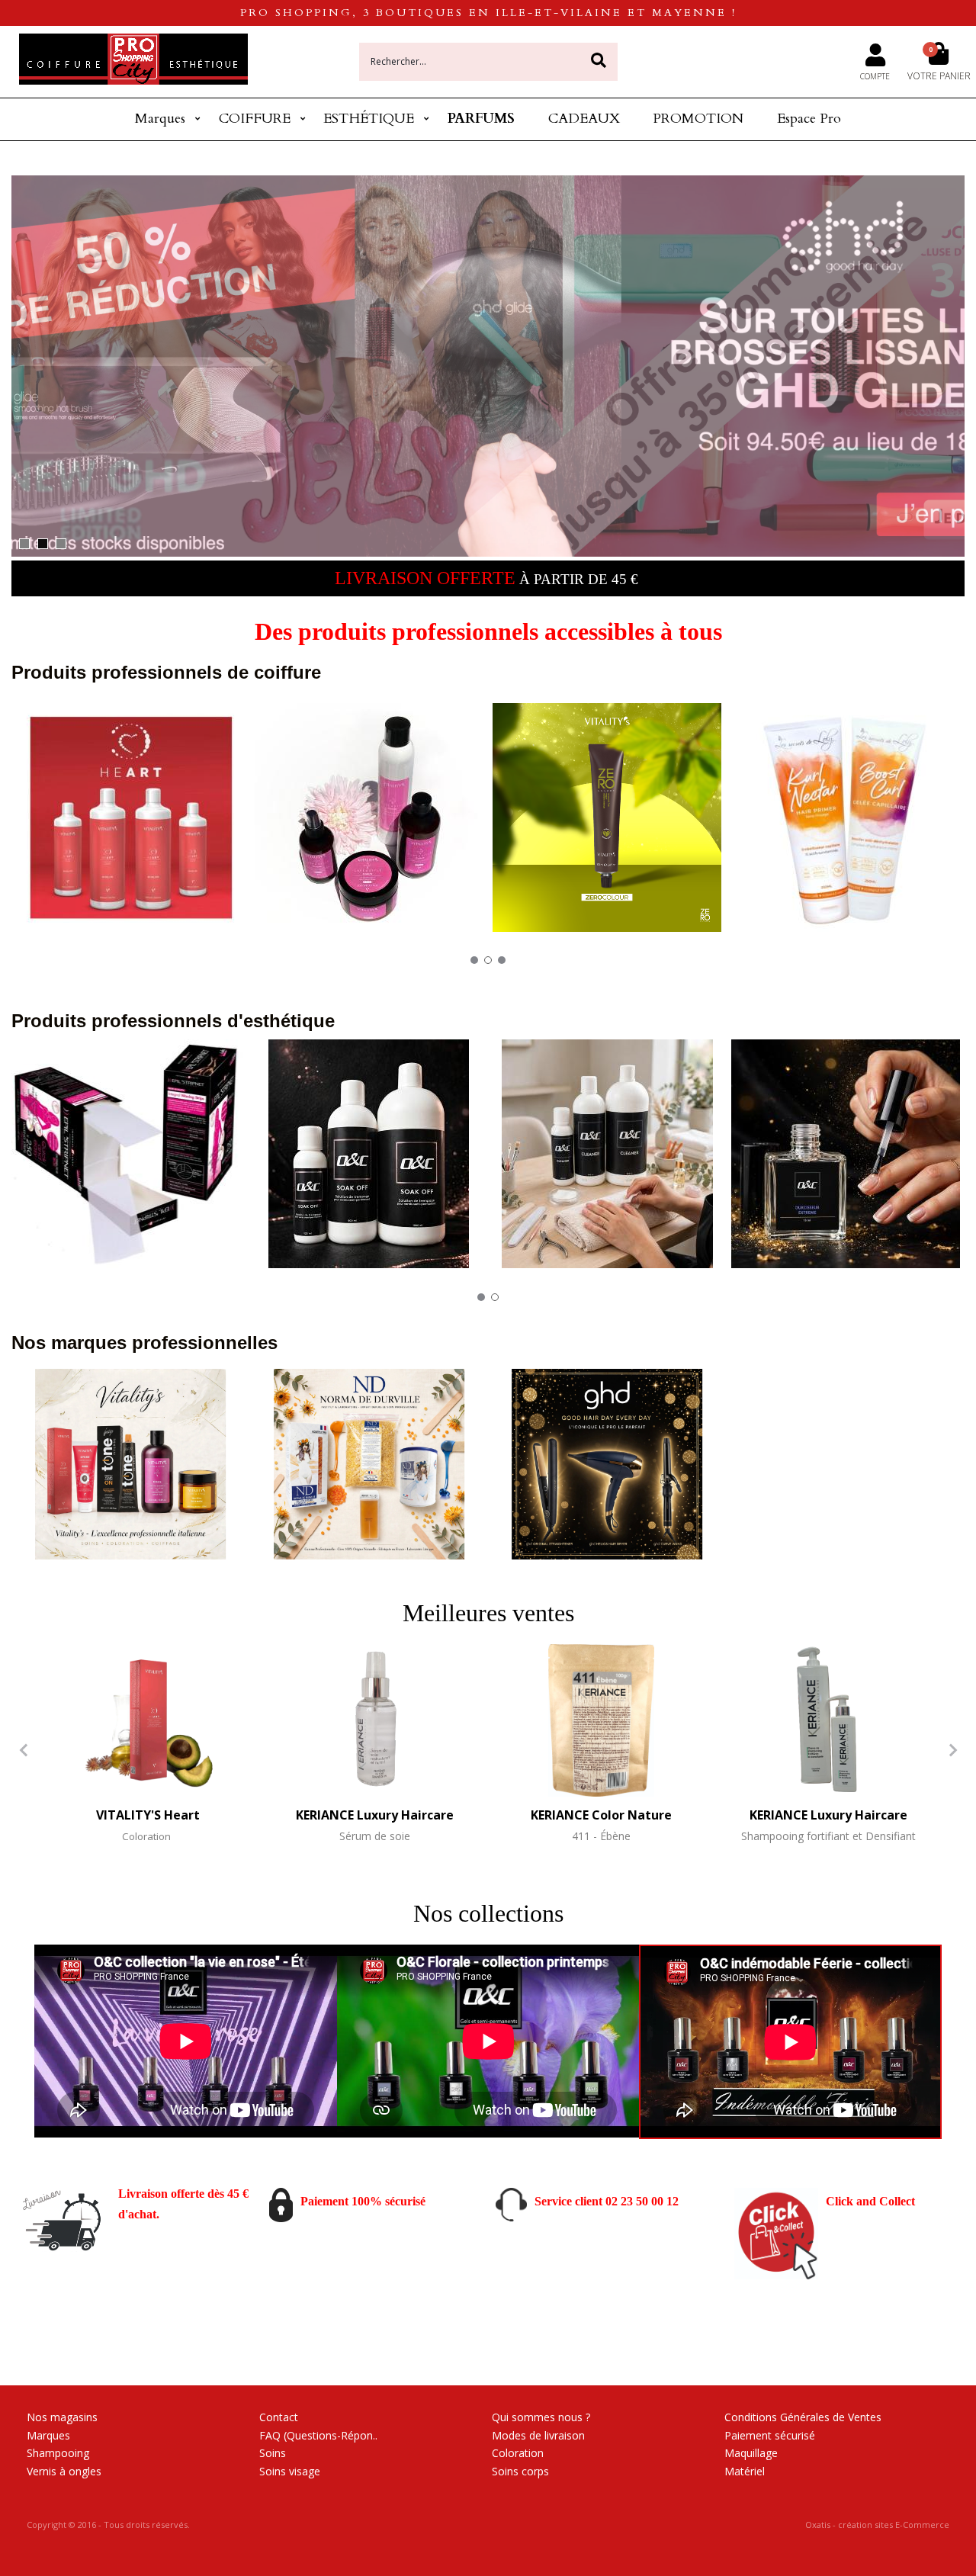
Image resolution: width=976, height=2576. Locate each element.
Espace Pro (809, 119)
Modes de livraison (538, 2435)
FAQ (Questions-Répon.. (318, 2435)
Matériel (745, 2471)
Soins (273, 2453)
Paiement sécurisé (770, 2435)
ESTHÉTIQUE (369, 119)
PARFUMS (481, 119)
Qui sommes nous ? (541, 2417)
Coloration (518, 2453)
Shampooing (58, 2453)
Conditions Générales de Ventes (803, 2417)
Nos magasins (62, 2417)
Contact (279, 2417)
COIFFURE (255, 119)
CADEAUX (584, 119)
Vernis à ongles (64, 2471)
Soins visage (290, 2471)
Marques (160, 119)
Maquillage (751, 2453)
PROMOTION (698, 119)
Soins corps (520, 2471)
